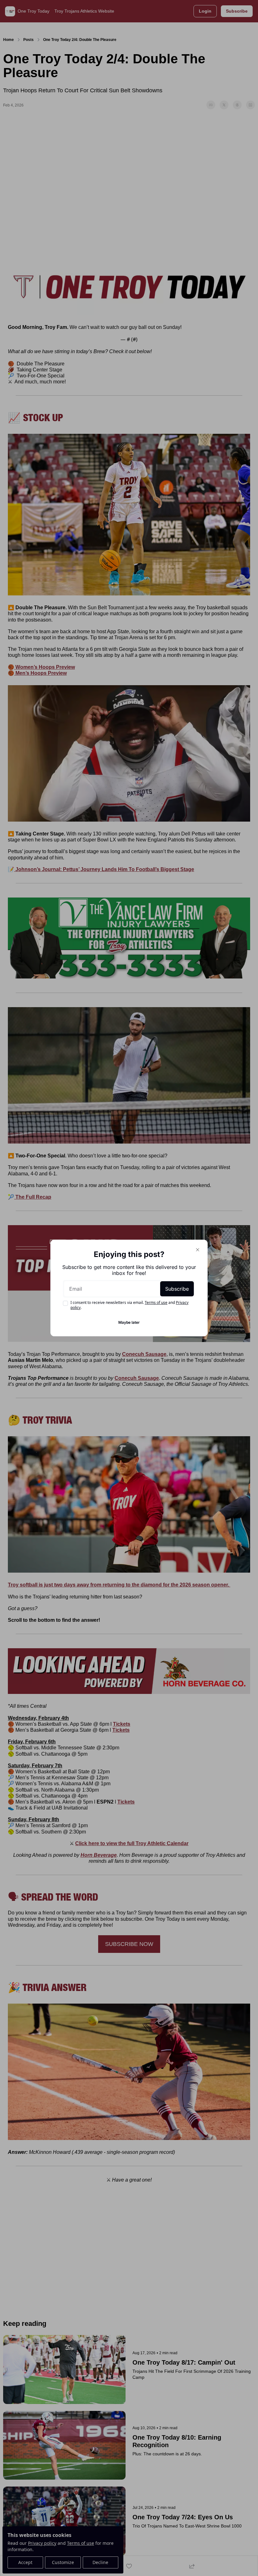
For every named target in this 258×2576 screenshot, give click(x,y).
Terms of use (156, 1302)
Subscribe (177, 1289)
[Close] (198, 1250)
